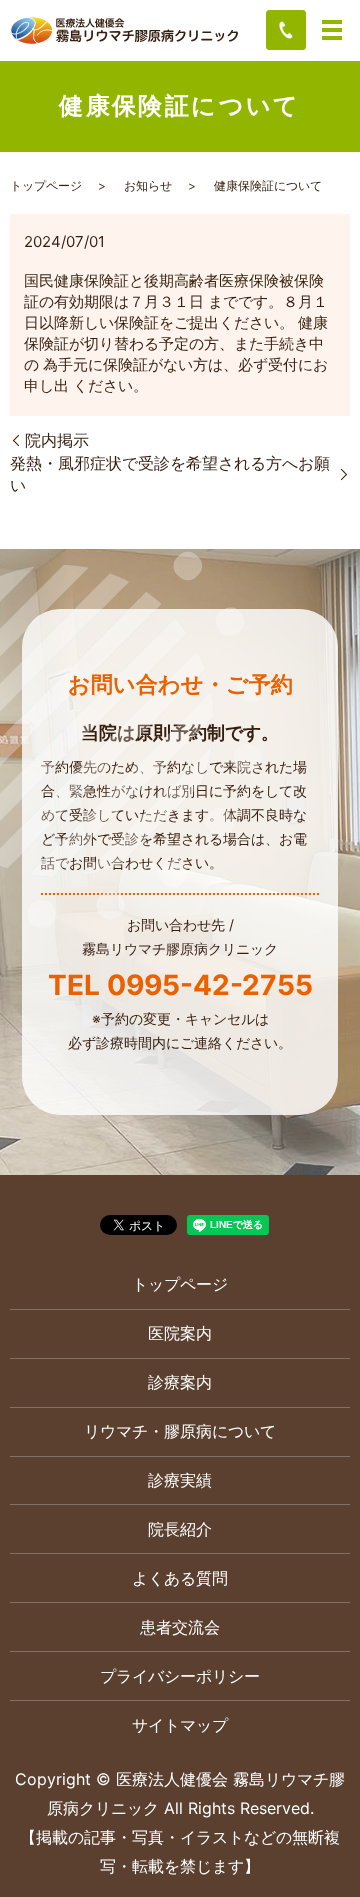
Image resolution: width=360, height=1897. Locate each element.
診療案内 (180, 1382)
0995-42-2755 (210, 985)
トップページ (46, 185)
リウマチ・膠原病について (180, 1431)
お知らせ (148, 185)
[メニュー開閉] (332, 30)
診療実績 (180, 1480)
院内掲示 (57, 440)
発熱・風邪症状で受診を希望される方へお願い (170, 474)
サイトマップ (180, 1725)
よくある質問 (180, 1578)
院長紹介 (180, 1529)
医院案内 (180, 1333)
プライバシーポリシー (180, 1676)
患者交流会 (180, 1627)
